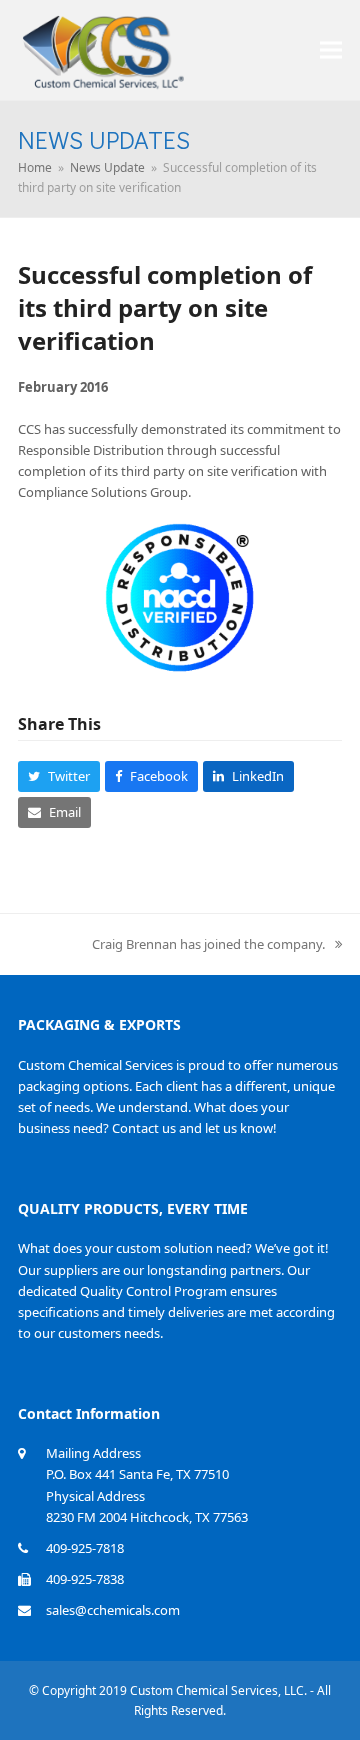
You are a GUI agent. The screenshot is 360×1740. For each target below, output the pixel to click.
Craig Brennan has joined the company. (208, 944)
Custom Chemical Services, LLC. (218, 1690)
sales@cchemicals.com (113, 1610)
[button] (331, 49)
